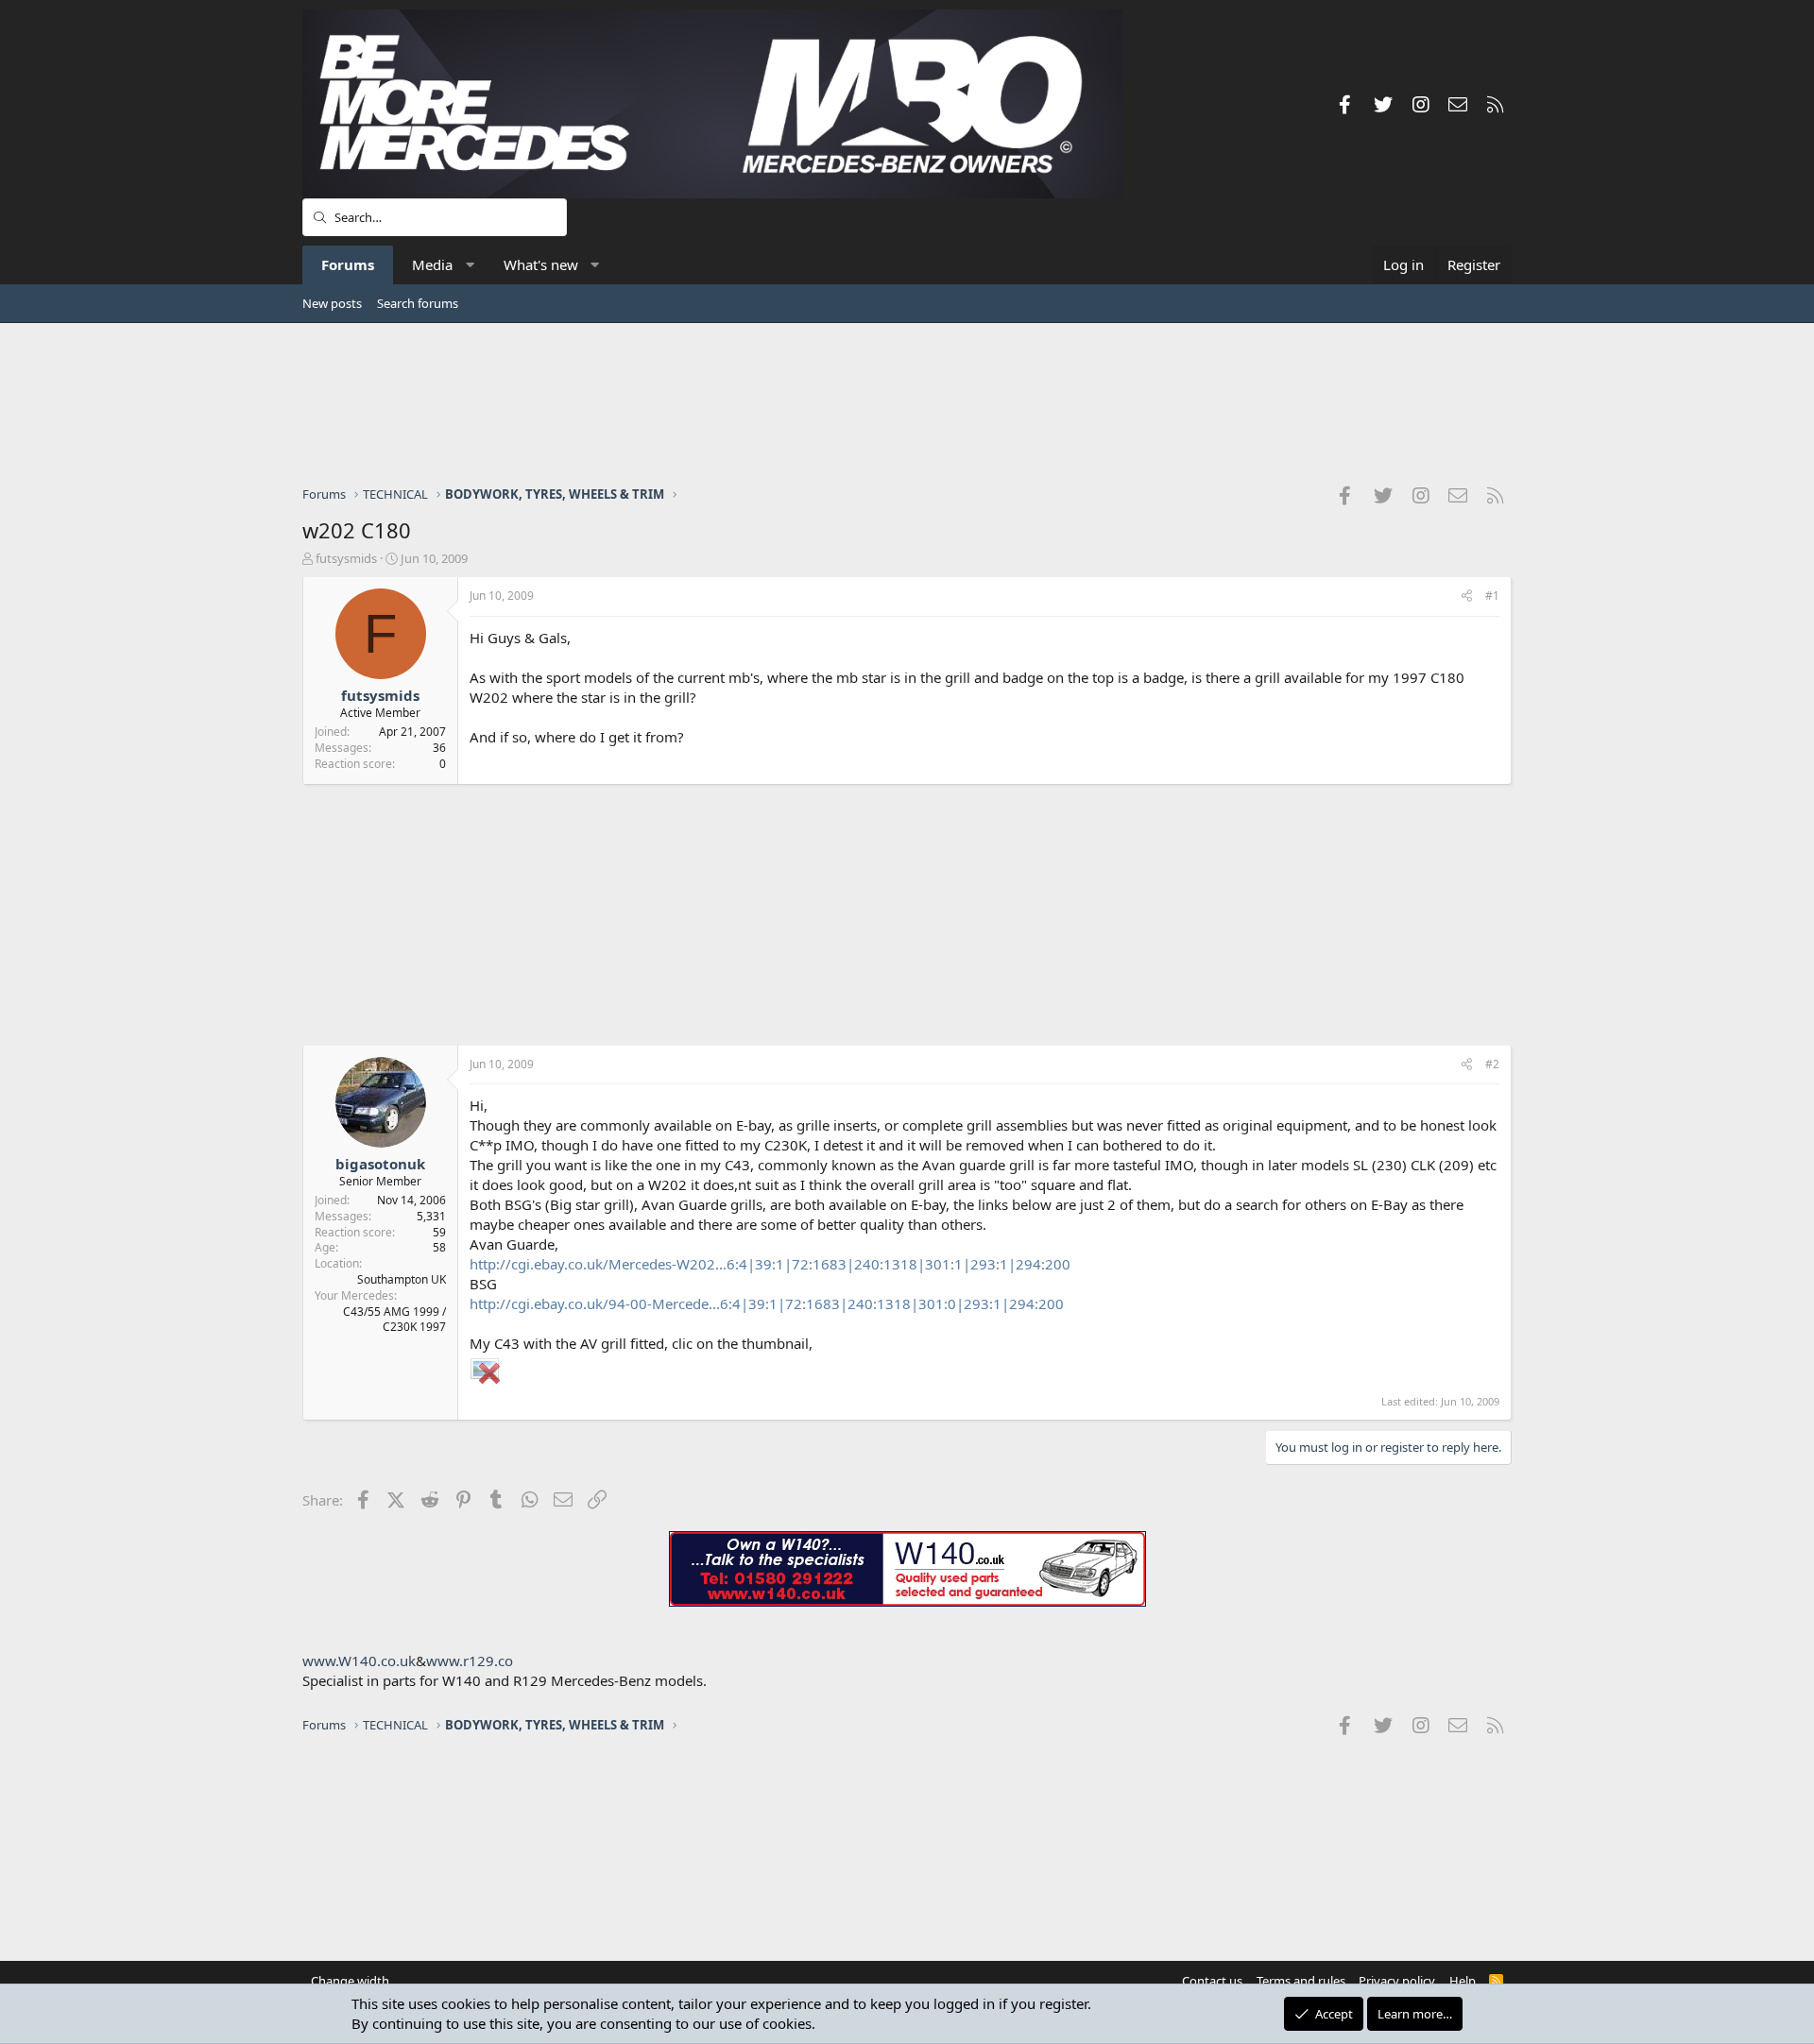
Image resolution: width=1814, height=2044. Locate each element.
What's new (541, 264)
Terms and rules (1301, 1981)
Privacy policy (1397, 1981)
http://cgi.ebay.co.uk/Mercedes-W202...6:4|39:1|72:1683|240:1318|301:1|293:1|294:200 (770, 1264)
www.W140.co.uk (359, 1661)
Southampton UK (402, 1279)
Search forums (418, 303)
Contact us (1212, 1981)
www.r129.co (470, 1661)
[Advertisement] (907, 403)
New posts (332, 303)
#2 (1492, 1064)
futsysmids (346, 558)
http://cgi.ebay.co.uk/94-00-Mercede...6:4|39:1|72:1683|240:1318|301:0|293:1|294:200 (767, 1303)
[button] (470, 265)
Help (1463, 1981)
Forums (348, 264)
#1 (1492, 596)
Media (432, 264)
